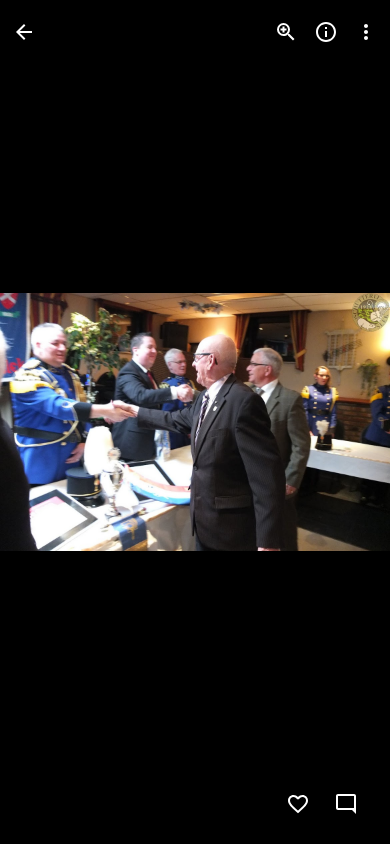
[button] (56, 422)
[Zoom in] (286, 32)
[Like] (298, 804)
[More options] (366, 32)
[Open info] (326, 32)
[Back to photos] (24, 32)
